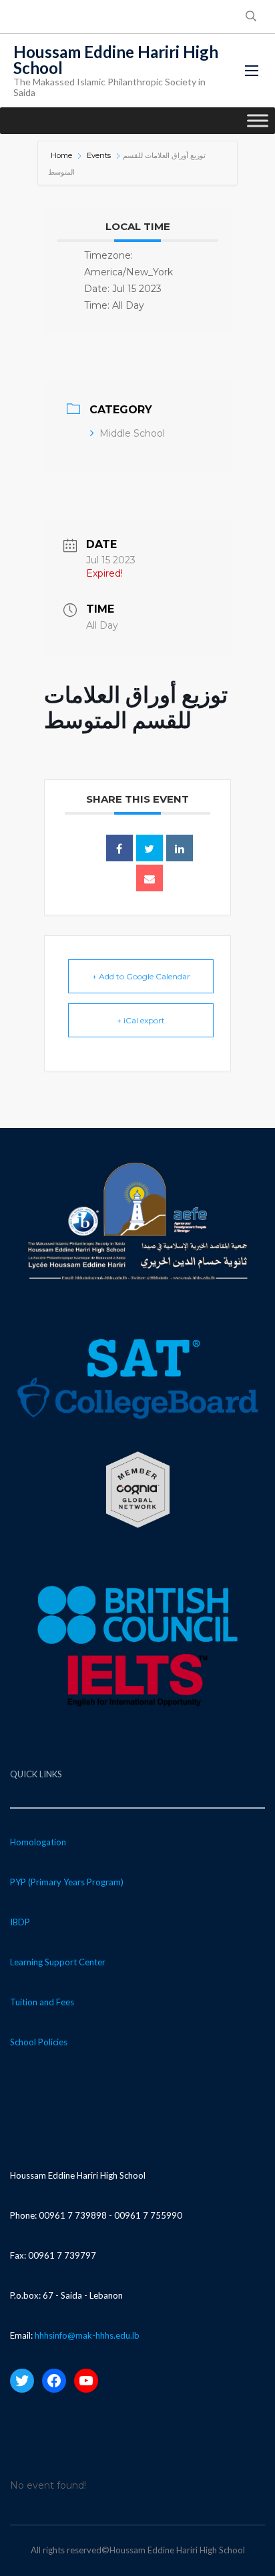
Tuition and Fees (42, 2002)
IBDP (20, 1922)
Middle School (132, 433)
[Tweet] (150, 848)
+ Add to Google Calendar (141, 976)
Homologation (38, 1842)
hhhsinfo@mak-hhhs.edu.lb (87, 2335)
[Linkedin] (180, 848)
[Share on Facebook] (119, 848)
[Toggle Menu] (258, 120)
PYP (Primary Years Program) (67, 1882)
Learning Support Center (58, 1962)
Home (62, 155)
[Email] (150, 878)
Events (99, 155)
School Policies (39, 2042)
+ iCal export (141, 1020)
